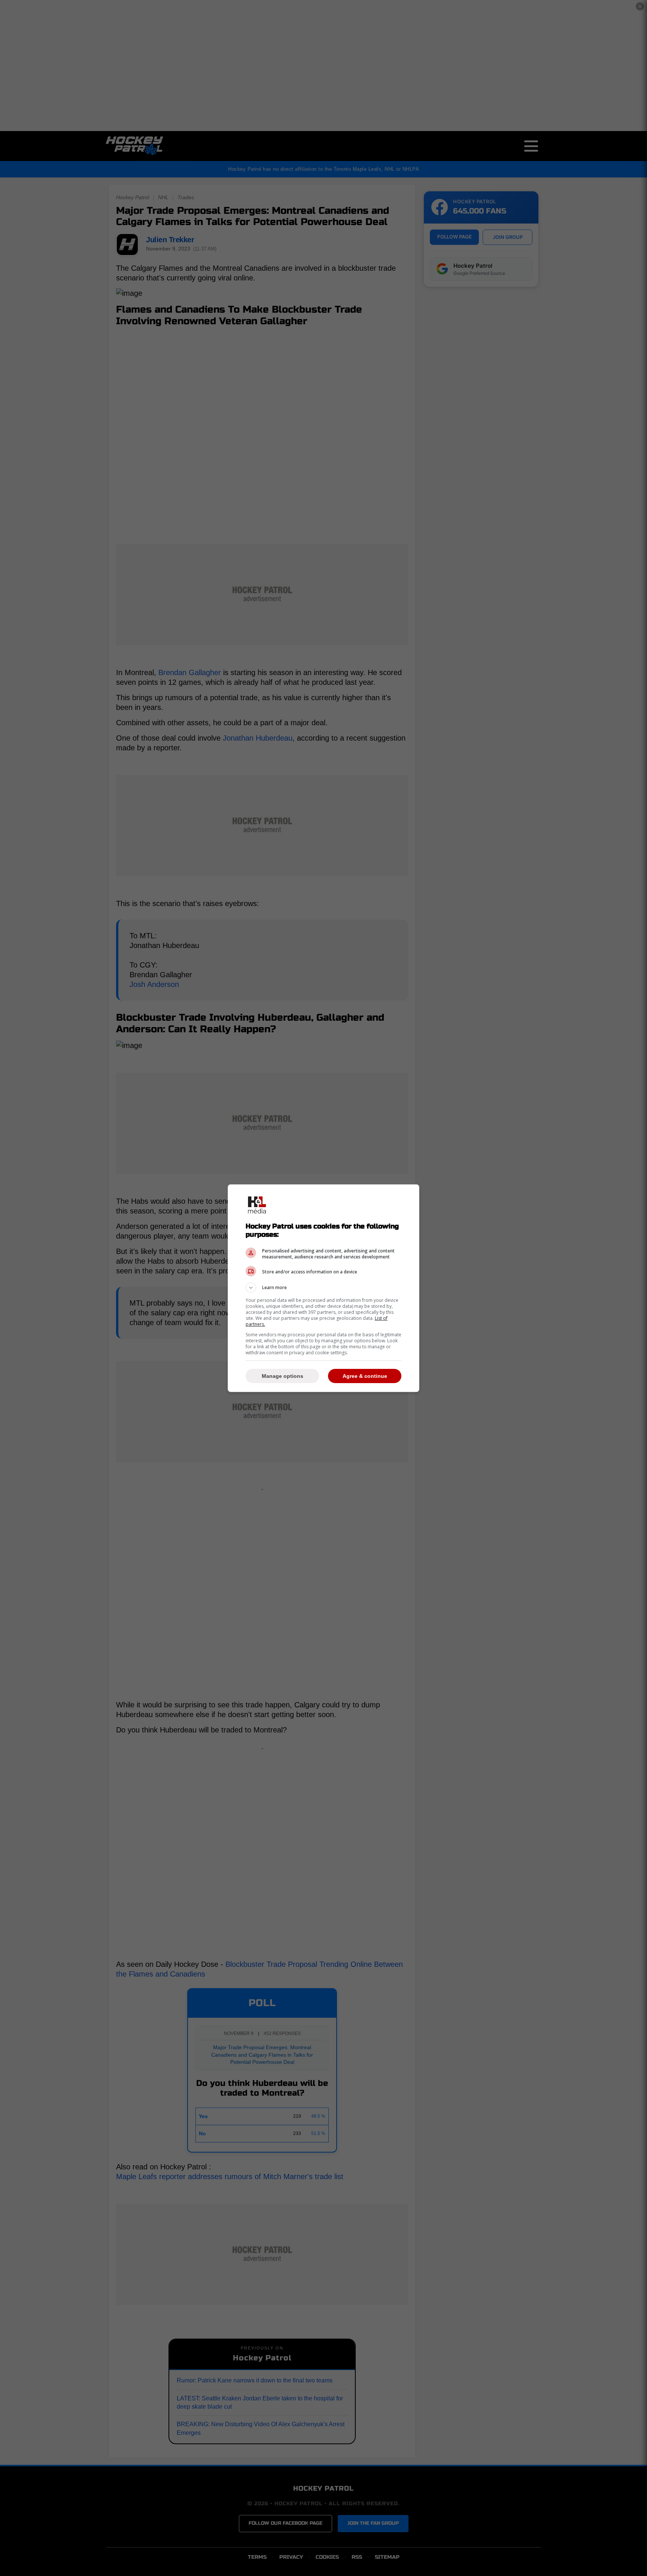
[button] (323, 1288)
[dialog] (323, 1288)
